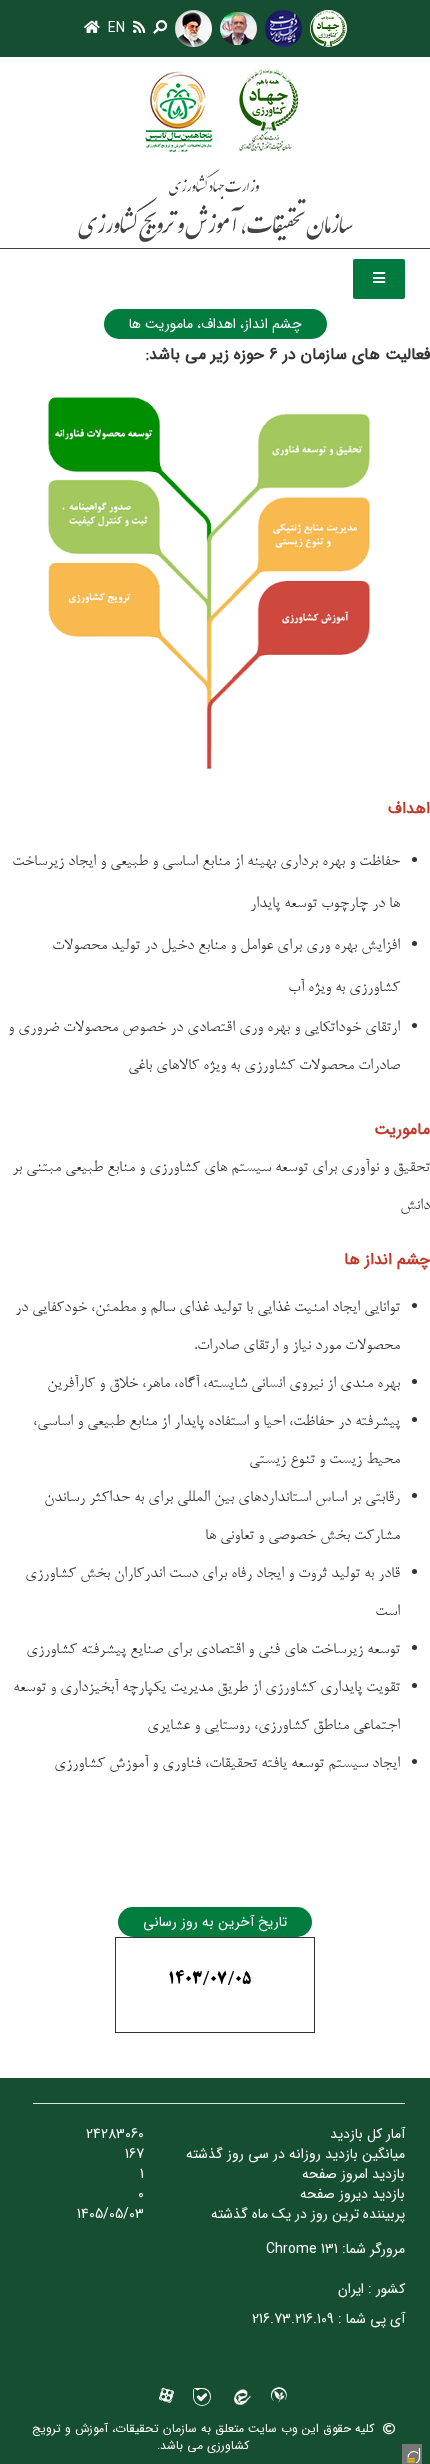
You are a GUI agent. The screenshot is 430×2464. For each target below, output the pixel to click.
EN (116, 28)
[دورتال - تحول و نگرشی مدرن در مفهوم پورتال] (412, 2454)
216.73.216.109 (293, 2319)
